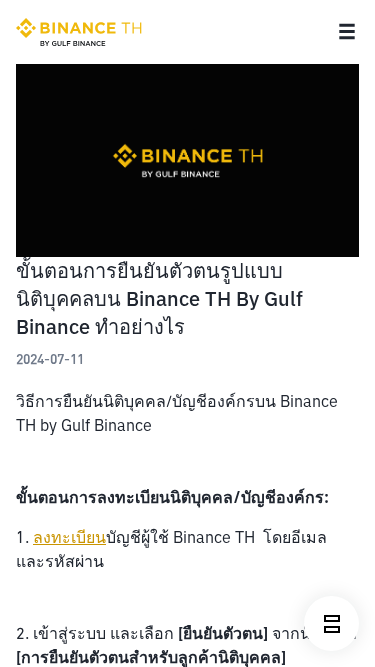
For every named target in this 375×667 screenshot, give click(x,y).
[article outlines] (331, 623)
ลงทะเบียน (69, 537)
